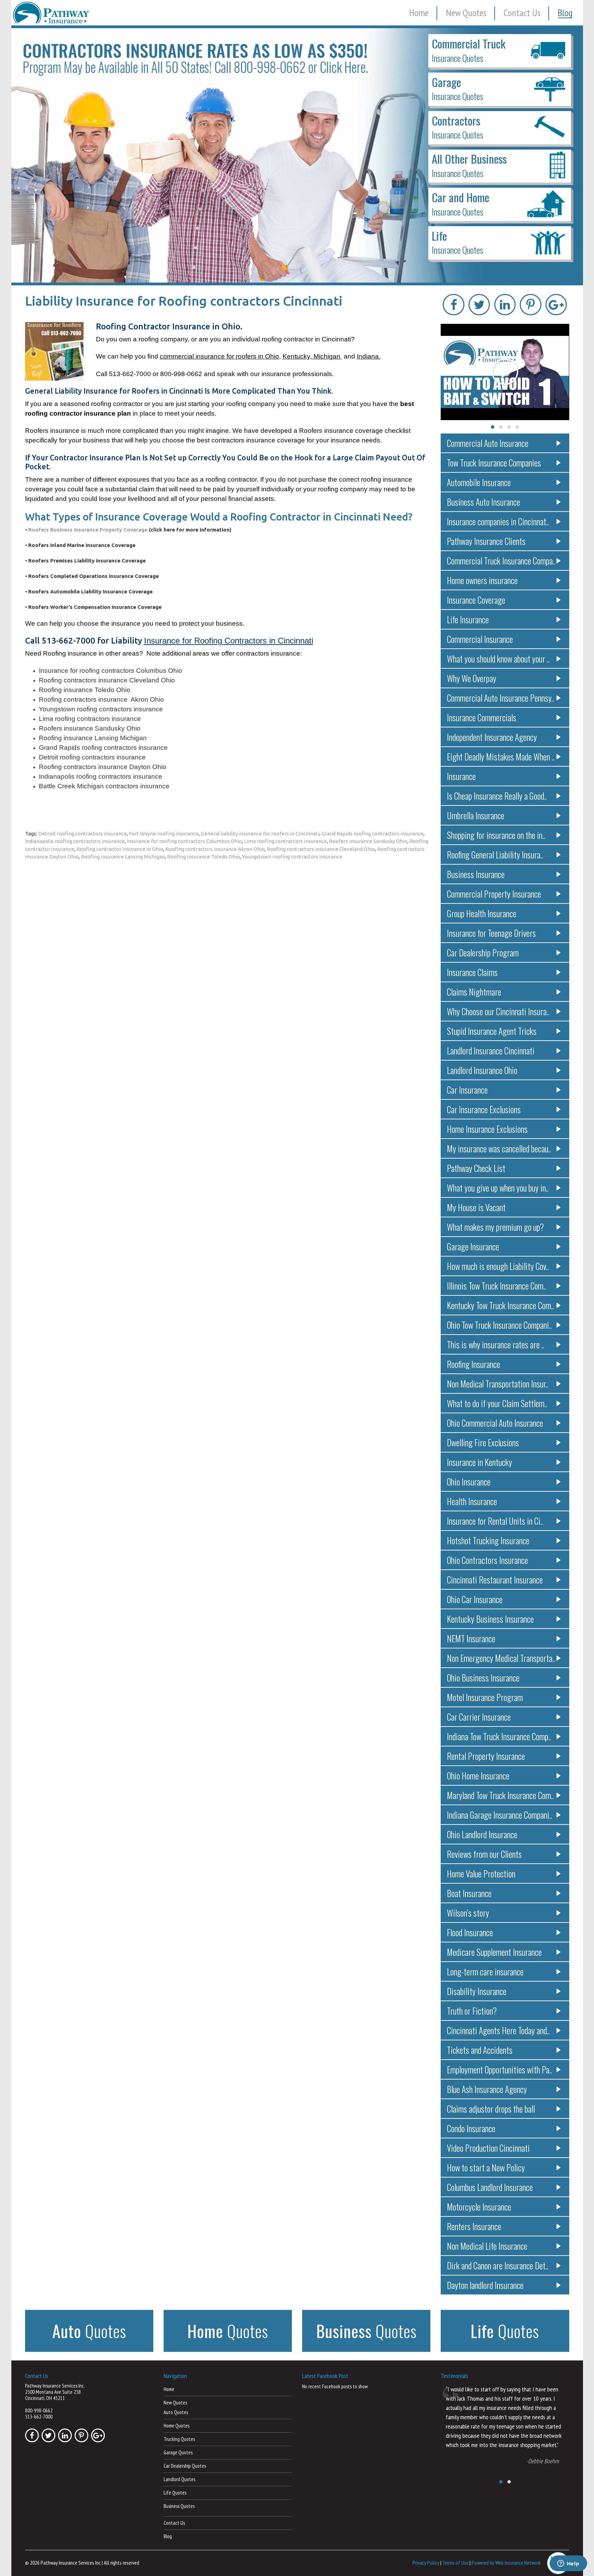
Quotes (89, 2331)
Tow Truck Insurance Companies (494, 463)
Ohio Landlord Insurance (482, 1834)
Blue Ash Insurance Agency (487, 2089)
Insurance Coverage (476, 600)
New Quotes (466, 13)
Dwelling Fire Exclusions (483, 1442)
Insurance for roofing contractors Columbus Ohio (184, 841)
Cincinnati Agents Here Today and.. (498, 2030)
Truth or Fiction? (472, 2011)
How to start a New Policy (486, 2167)
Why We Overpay (472, 678)
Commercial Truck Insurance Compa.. (501, 561)
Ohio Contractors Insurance (487, 1560)
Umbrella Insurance (476, 815)
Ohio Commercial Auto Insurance (495, 1423)
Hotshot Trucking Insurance (488, 1540)
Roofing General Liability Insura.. (495, 854)
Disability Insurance (477, 1991)
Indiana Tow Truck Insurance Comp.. (499, 1736)
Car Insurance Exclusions (484, 1109)
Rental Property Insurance (486, 1756)
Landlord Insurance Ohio (482, 1070)
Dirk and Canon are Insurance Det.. (498, 2265)
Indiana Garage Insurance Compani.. (499, 1815)
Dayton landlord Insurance (485, 2285)
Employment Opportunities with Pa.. (499, 2069)
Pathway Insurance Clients (486, 541)
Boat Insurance (469, 1893)
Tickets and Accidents (480, 2050)
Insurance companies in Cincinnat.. (498, 521)
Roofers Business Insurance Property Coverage (89, 530)
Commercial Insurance (480, 639)
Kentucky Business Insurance (490, 1619)
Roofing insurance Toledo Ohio (203, 857)
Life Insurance (468, 619)
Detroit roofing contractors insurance (82, 834)
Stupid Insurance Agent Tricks (492, 1031)
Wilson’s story (468, 1913)
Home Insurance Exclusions (487, 1129)
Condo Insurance (471, 2128)
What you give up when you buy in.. (498, 1188)
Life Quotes (175, 2493)
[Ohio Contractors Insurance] (297, 155)
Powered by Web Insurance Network (506, 2563)
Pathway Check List (476, 1168)
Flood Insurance (470, 1932)
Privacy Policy (426, 2563)
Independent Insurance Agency (492, 737)
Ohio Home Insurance (478, 1775)
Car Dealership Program (483, 952)
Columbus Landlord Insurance (490, 2187)
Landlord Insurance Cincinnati (491, 1050)
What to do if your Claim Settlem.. (497, 1403)
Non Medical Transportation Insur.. (498, 1384)
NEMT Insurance (471, 1638)
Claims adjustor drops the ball (491, 2109)
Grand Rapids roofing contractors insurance (372, 834)
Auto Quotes (176, 2412)
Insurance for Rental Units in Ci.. (495, 1521)
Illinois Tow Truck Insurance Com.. (497, 1286)
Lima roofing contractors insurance (285, 841)
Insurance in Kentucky (480, 1462)
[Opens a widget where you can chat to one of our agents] (568, 2564)
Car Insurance (467, 1090)
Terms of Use (455, 2563)
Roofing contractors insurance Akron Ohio (215, 849)
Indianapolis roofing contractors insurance (75, 841)
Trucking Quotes (179, 2439)
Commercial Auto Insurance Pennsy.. (500, 698)
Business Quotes (179, 2506)
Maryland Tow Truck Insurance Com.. (500, 1795)
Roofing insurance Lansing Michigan (123, 857)
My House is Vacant (476, 1207)
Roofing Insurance (474, 1364)
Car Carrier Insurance (479, 1717)
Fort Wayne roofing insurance (164, 834)
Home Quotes (177, 2426)
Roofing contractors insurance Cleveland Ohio (321, 849)
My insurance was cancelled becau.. (499, 1148)
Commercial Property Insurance (494, 894)
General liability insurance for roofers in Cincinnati (260, 834)
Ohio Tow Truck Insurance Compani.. (499, 1325)
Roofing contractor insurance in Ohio (120, 849)
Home (419, 13)
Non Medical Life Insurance (487, 2246)
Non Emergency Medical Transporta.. (501, 1658)
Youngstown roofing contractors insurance (292, 857)
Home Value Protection (481, 1873)
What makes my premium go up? (495, 1227)
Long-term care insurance (485, 1971)
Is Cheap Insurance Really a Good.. (497, 796)
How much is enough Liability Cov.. (498, 1266)
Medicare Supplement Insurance (494, 1952)
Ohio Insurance (469, 1482)
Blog (565, 13)
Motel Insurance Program (485, 1697)
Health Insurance (472, 1501)
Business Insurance (476, 874)
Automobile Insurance (479, 482)
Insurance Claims (472, 972)
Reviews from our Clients (484, 1854)
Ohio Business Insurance (483, 1678)
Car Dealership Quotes (185, 2466)
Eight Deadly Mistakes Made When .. (501, 757)
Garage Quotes (178, 2452)
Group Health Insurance (482, 913)
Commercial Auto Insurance (488, 443)
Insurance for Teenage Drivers (491, 933)
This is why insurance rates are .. (496, 1344)
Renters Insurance (474, 2226)
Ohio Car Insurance (475, 1599)
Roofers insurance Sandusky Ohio (368, 841)
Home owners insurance (482, 580)
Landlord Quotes (179, 2479)
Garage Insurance (473, 1246)
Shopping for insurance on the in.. (496, 835)
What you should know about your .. (498, 659)
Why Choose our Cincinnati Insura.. (498, 1011)
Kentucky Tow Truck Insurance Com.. (500, 1305)
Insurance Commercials (482, 717)
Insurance (461, 776)
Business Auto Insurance (483, 502)
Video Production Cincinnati (488, 2148)
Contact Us (522, 13)
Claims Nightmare (474, 992)
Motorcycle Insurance (479, 2207)
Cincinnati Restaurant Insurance (495, 1580)
